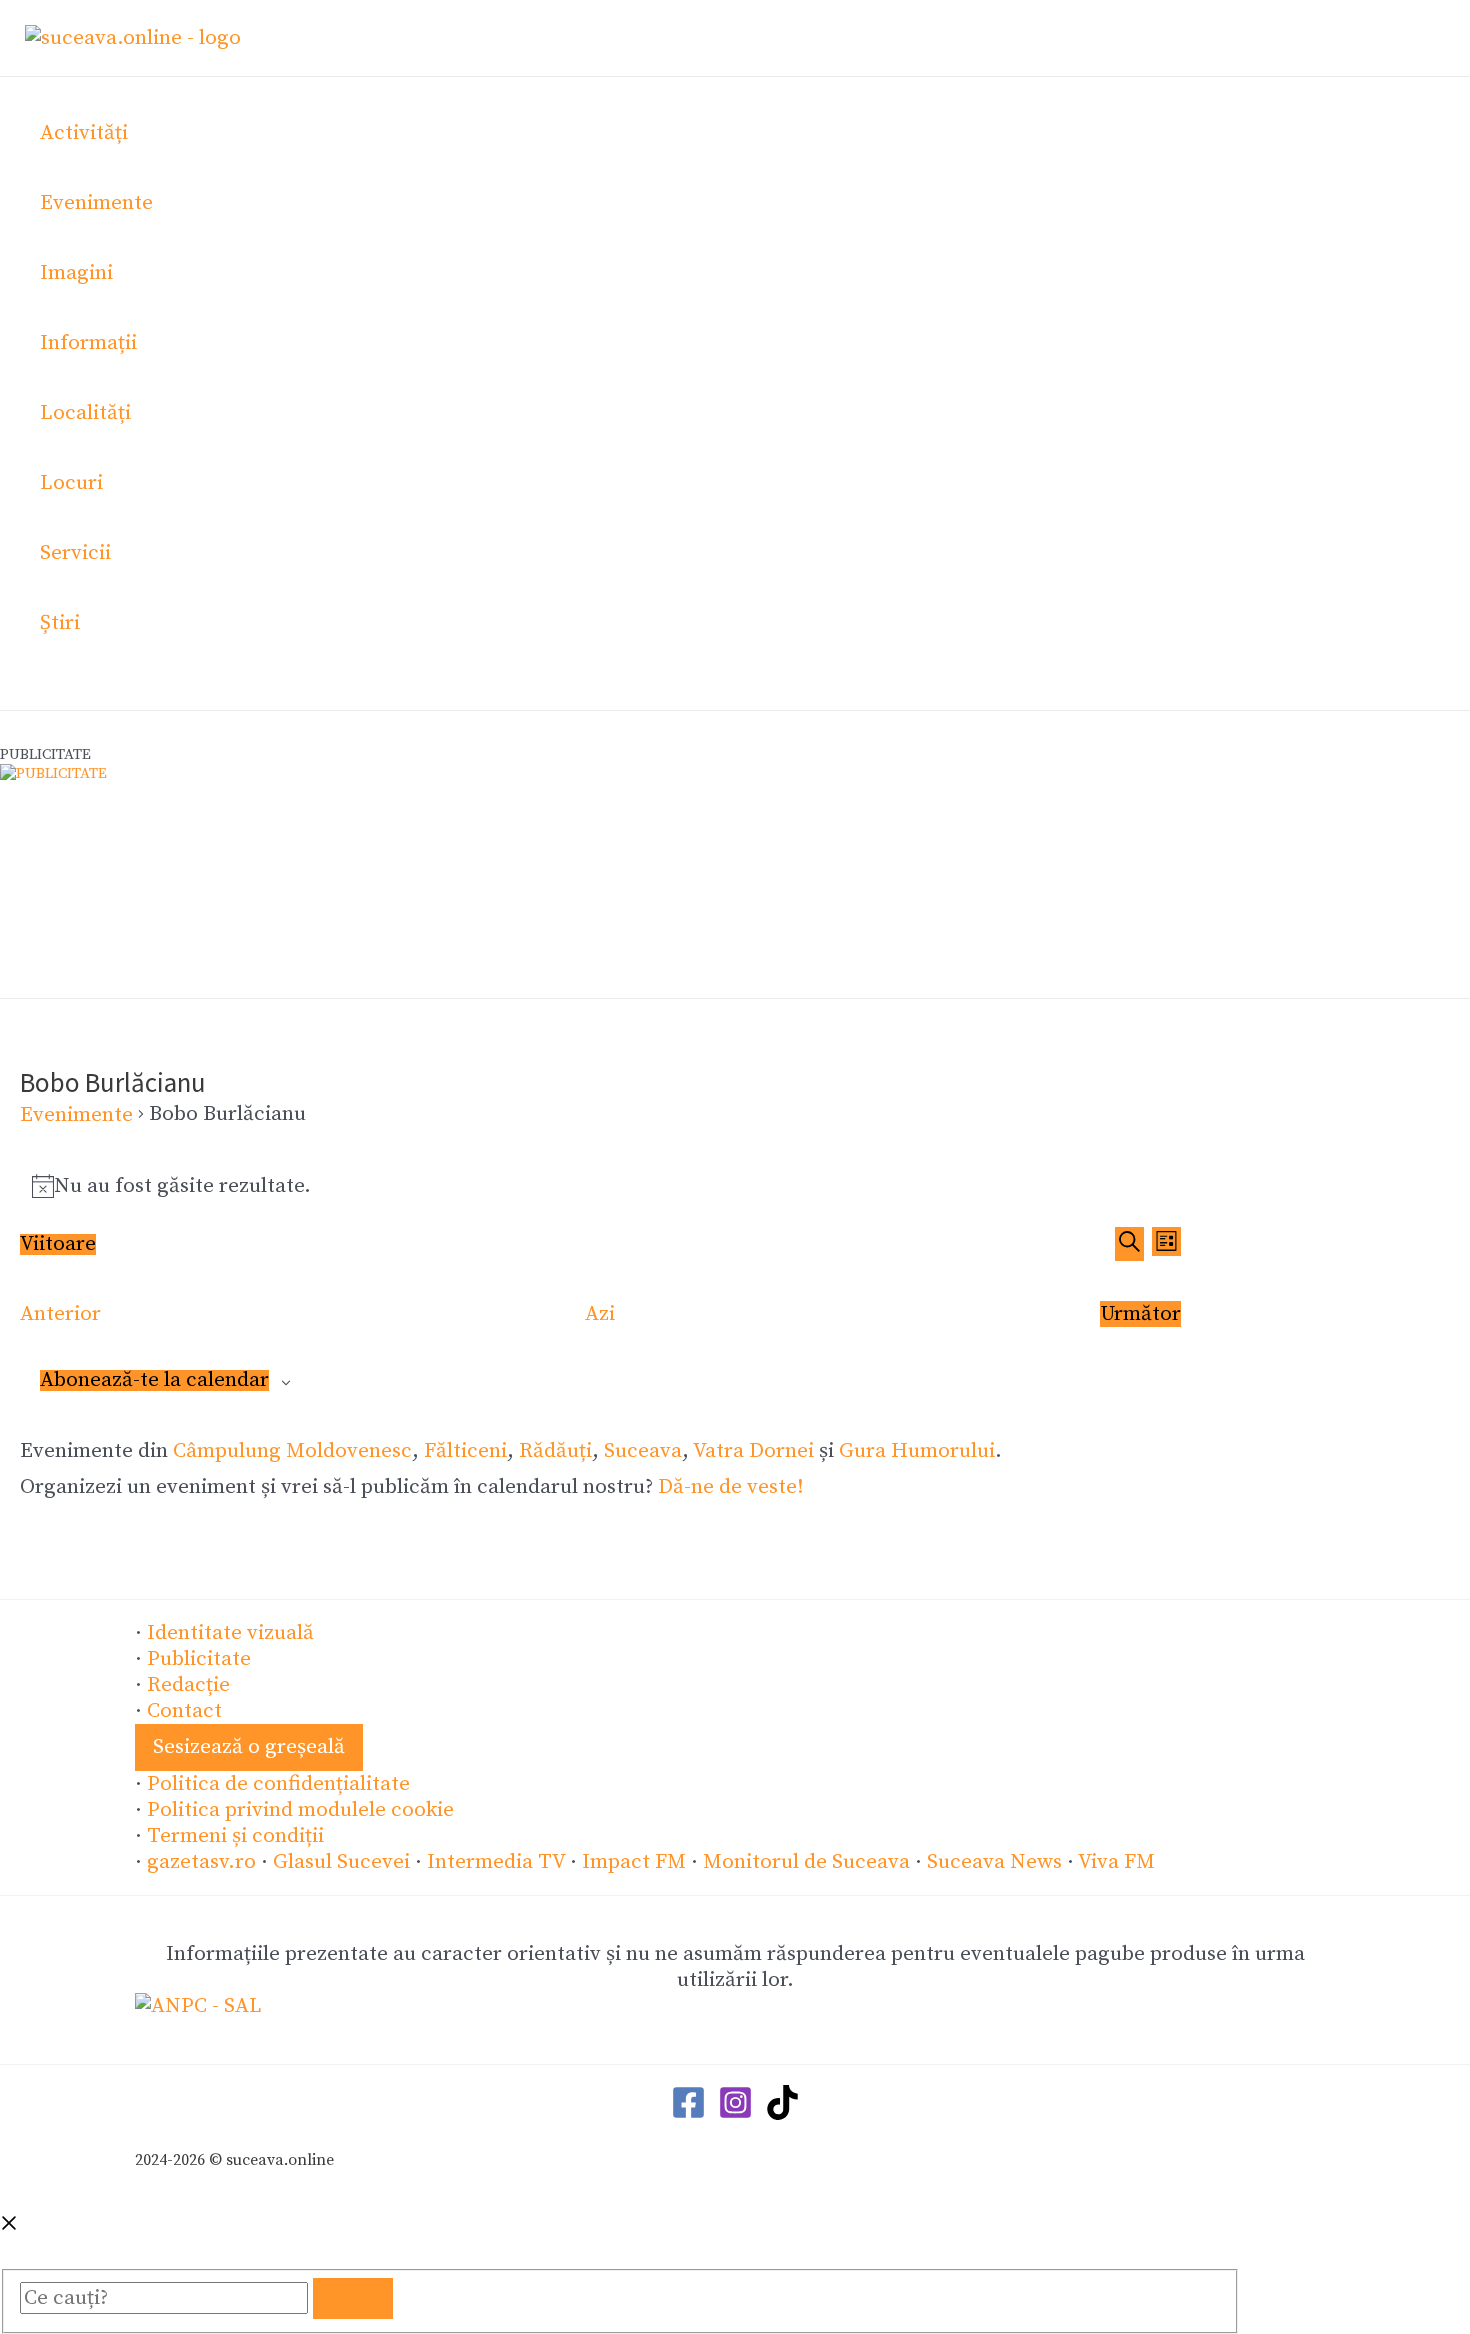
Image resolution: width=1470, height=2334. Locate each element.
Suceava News (994, 1862)
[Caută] (353, 2298)
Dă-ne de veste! (731, 1487)
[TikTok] (782, 2114)
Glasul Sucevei (341, 1862)
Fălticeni (465, 1451)
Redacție (188, 1685)
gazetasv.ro (201, 1862)
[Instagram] (735, 2114)
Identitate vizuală (230, 1633)
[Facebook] (688, 2114)
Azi (600, 1314)
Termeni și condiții (235, 1836)
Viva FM (1116, 1862)
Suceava (643, 1451)
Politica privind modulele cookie (300, 1810)
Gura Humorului (917, 1451)
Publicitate (199, 1659)
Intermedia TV (496, 1862)
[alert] (600, 1186)
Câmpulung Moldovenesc (292, 1451)
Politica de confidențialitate (278, 1784)
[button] (249, 1747)
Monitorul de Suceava (806, 1862)
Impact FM (634, 1862)
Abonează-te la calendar (154, 1380)
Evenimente (76, 1115)
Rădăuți (555, 1451)
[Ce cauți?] (166, 2298)
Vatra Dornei (753, 1451)
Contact (184, 1711)
